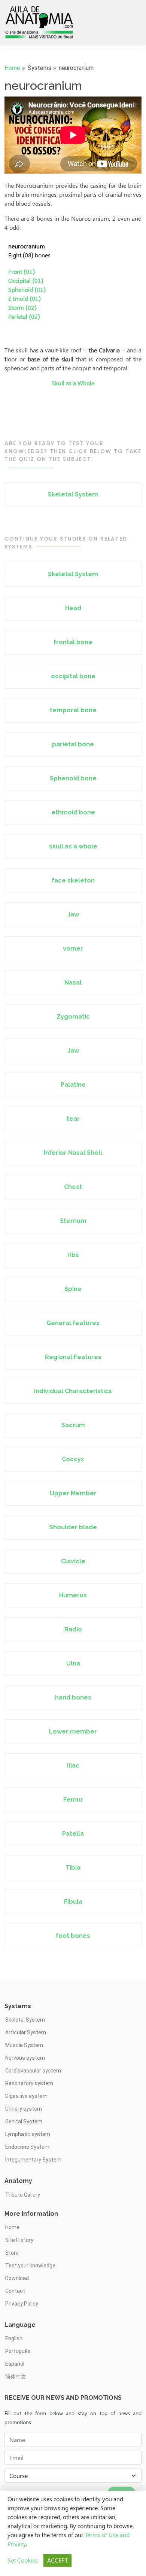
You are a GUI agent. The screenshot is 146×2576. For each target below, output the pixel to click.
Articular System (26, 2032)
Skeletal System (25, 2020)
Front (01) (22, 271)
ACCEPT (57, 2560)
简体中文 (16, 2377)
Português (18, 2351)
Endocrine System (27, 2147)
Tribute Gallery (23, 2195)
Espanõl (15, 2364)
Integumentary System (33, 2160)
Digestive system (26, 2096)
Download (17, 2278)
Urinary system (24, 2109)
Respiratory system (29, 2083)
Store (12, 2253)
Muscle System (24, 2045)
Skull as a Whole (73, 383)
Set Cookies (23, 2560)
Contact (15, 2291)
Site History (19, 2240)
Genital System (24, 2121)
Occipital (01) (26, 280)
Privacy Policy (22, 2304)
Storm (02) (22, 307)
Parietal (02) (24, 316)
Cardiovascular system (33, 2071)
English (14, 2338)
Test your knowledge (30, 2266)
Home (12, 68)
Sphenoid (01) (27, 289)
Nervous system (25, 2058)
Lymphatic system (28, 2134)
